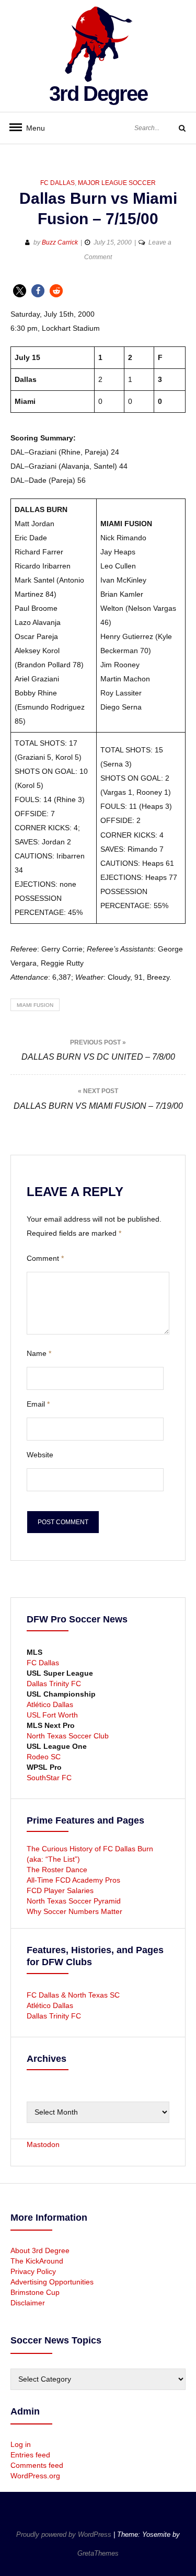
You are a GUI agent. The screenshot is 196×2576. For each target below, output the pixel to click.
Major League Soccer (117, 183)
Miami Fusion (35, 1005)
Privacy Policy (33, 2271)
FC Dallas (57, 183)
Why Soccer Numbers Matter (74, 1911)
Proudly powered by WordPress (65, 2534)
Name (39, 1353)
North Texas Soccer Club (68, 1736)
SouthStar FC (49, 1778)
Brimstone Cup (35, 2292)
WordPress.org (35, 2476)
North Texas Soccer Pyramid (74, 1901)
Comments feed (37, 2465)
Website (40, 1455)
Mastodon (43, 2144)
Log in (21, 2444)
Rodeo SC (44, 1757)
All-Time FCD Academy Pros (73, 1880)
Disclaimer (28, 2303)
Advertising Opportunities (52, 2282)
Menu (31, 128)
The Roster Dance (58, 1870)
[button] (20, 291)
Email (38, 1404)
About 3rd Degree (40, 2250)
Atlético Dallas (50, 1704)
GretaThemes (98, 2553)
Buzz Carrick (60, 242)
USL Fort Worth (52, 1715)
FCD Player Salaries (60, 1890)
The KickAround (37, 2261)
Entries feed (30, 2455)
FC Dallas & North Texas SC (73, 1995)
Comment (45, 1258)
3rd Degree (98, 94)
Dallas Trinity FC (54, 1684)
